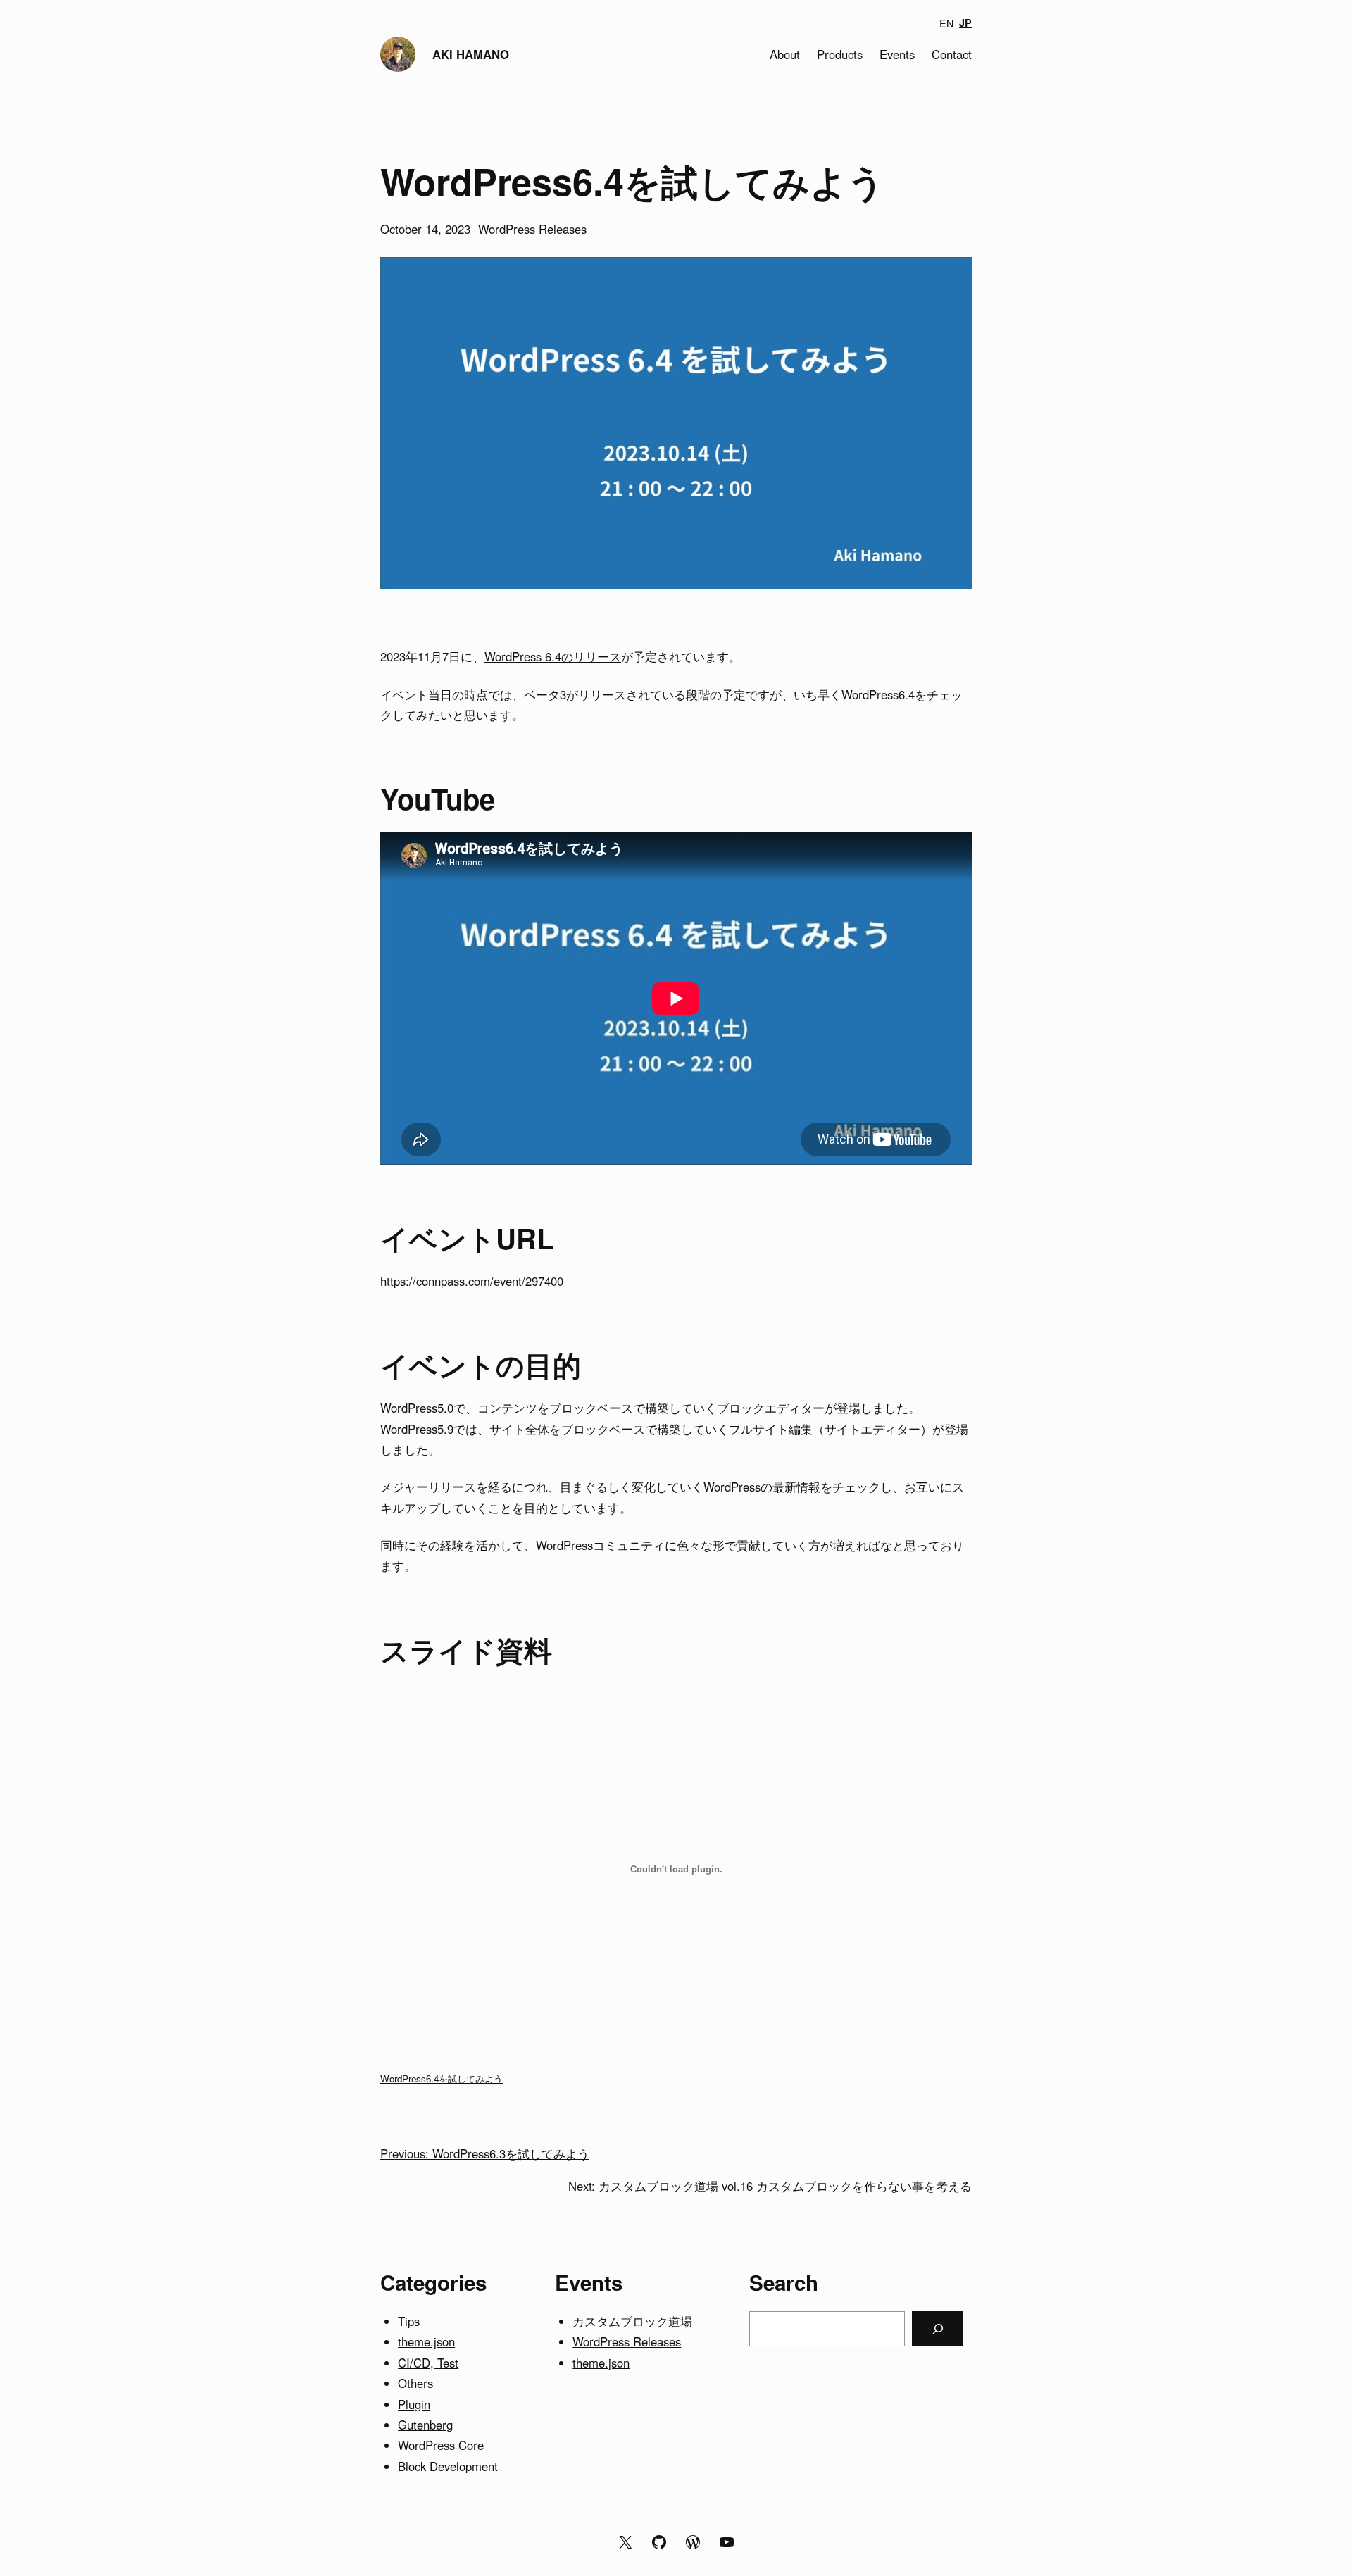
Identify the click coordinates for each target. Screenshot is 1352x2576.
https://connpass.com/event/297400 (472, 1281)
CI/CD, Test (428, 2363)
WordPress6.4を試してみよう (442, 2078)
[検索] (938, 2329)
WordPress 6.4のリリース (553, 656)
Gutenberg (425, 2425)
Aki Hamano (471, 54)
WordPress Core (441, 2445)
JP (965, 23)
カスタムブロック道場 (632, 2321)
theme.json (426, 2341)
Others (415, 2383)
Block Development (448, 2466)
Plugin (414, 2404)
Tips (409, 2321)
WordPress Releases (532, 229)
